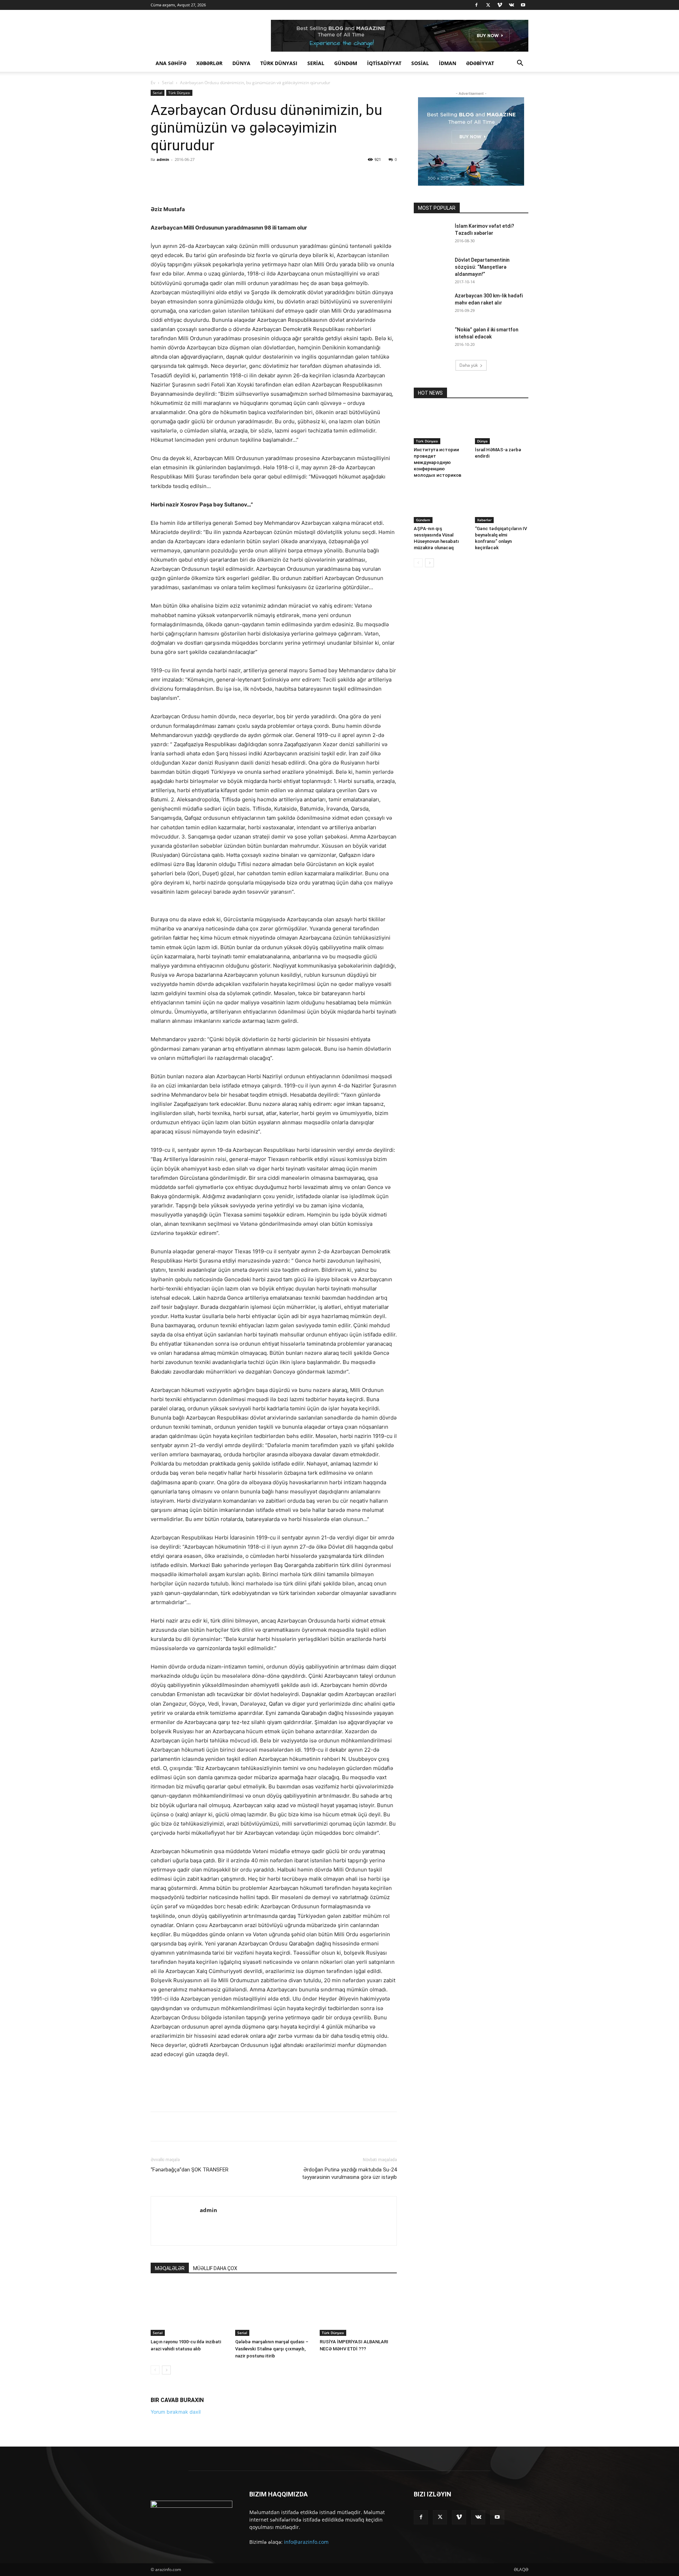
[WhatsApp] (249, 175)
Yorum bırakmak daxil (176, 2555)
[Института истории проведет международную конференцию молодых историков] (441, 426)
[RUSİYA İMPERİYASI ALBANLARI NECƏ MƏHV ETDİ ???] (358, 2453)
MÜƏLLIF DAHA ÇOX (215, 2412)
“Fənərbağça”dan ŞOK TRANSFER (190, 2313)
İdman (448, 63)
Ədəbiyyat (480, 63)
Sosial (420, 63)
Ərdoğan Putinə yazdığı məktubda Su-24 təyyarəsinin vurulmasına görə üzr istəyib (349, 2317)
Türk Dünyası (279, 63)
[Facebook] (476, 5)
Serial (316, 63)
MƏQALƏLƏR (170, 2412)
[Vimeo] (500, 5)
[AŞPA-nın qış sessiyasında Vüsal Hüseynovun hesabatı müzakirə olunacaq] (441, 505)
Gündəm (346, 63)
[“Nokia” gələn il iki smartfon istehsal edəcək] (431, 338)
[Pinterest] (233, 175)
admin (163, 159)
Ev (153, 83)
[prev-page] (155, 2513)
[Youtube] (523, 5)
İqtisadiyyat (384, 63)
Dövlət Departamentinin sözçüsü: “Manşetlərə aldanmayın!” (482, 267)
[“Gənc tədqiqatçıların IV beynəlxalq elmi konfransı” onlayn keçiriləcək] (502, 505)
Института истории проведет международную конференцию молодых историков (438, 462)
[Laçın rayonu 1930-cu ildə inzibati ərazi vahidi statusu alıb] (189, 2453)
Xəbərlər (209, 63)
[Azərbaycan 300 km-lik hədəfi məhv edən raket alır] (431, 304)
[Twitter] (488, 5)
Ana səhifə (171, 63)
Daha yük (469, 365)
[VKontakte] (511, 5)
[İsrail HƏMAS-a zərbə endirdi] (502, 426)
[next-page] (166, 2513)
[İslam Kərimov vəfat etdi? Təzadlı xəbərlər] (431, 235)
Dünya (241, 63)
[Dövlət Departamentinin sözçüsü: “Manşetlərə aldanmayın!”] (426, 265)
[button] (520, 64)
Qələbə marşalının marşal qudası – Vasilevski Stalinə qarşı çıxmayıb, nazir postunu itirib (272, 2492)
